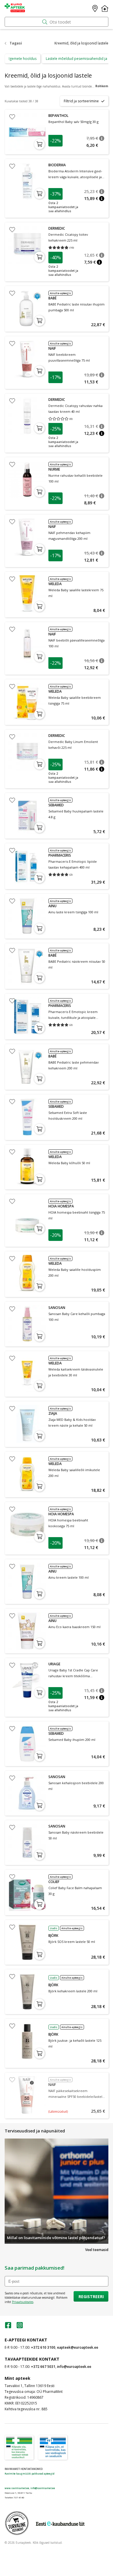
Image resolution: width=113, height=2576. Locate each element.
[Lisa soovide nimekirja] (12, 117)
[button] (102, 138)
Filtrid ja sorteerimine (81, 101)
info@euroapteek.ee (74, 2367)
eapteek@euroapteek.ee (78, 2347)
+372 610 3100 (43, 2347)
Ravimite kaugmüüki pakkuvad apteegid (30, 2474)
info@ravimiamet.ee (43, 2488)
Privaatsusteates (23, 2302)
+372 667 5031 (43, 2367)
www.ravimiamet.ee (17, 2488)
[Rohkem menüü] (105, 8)
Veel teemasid (97, 2250)
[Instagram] (20, 2327)
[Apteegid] (95, 8)
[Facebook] (8, 2327)
